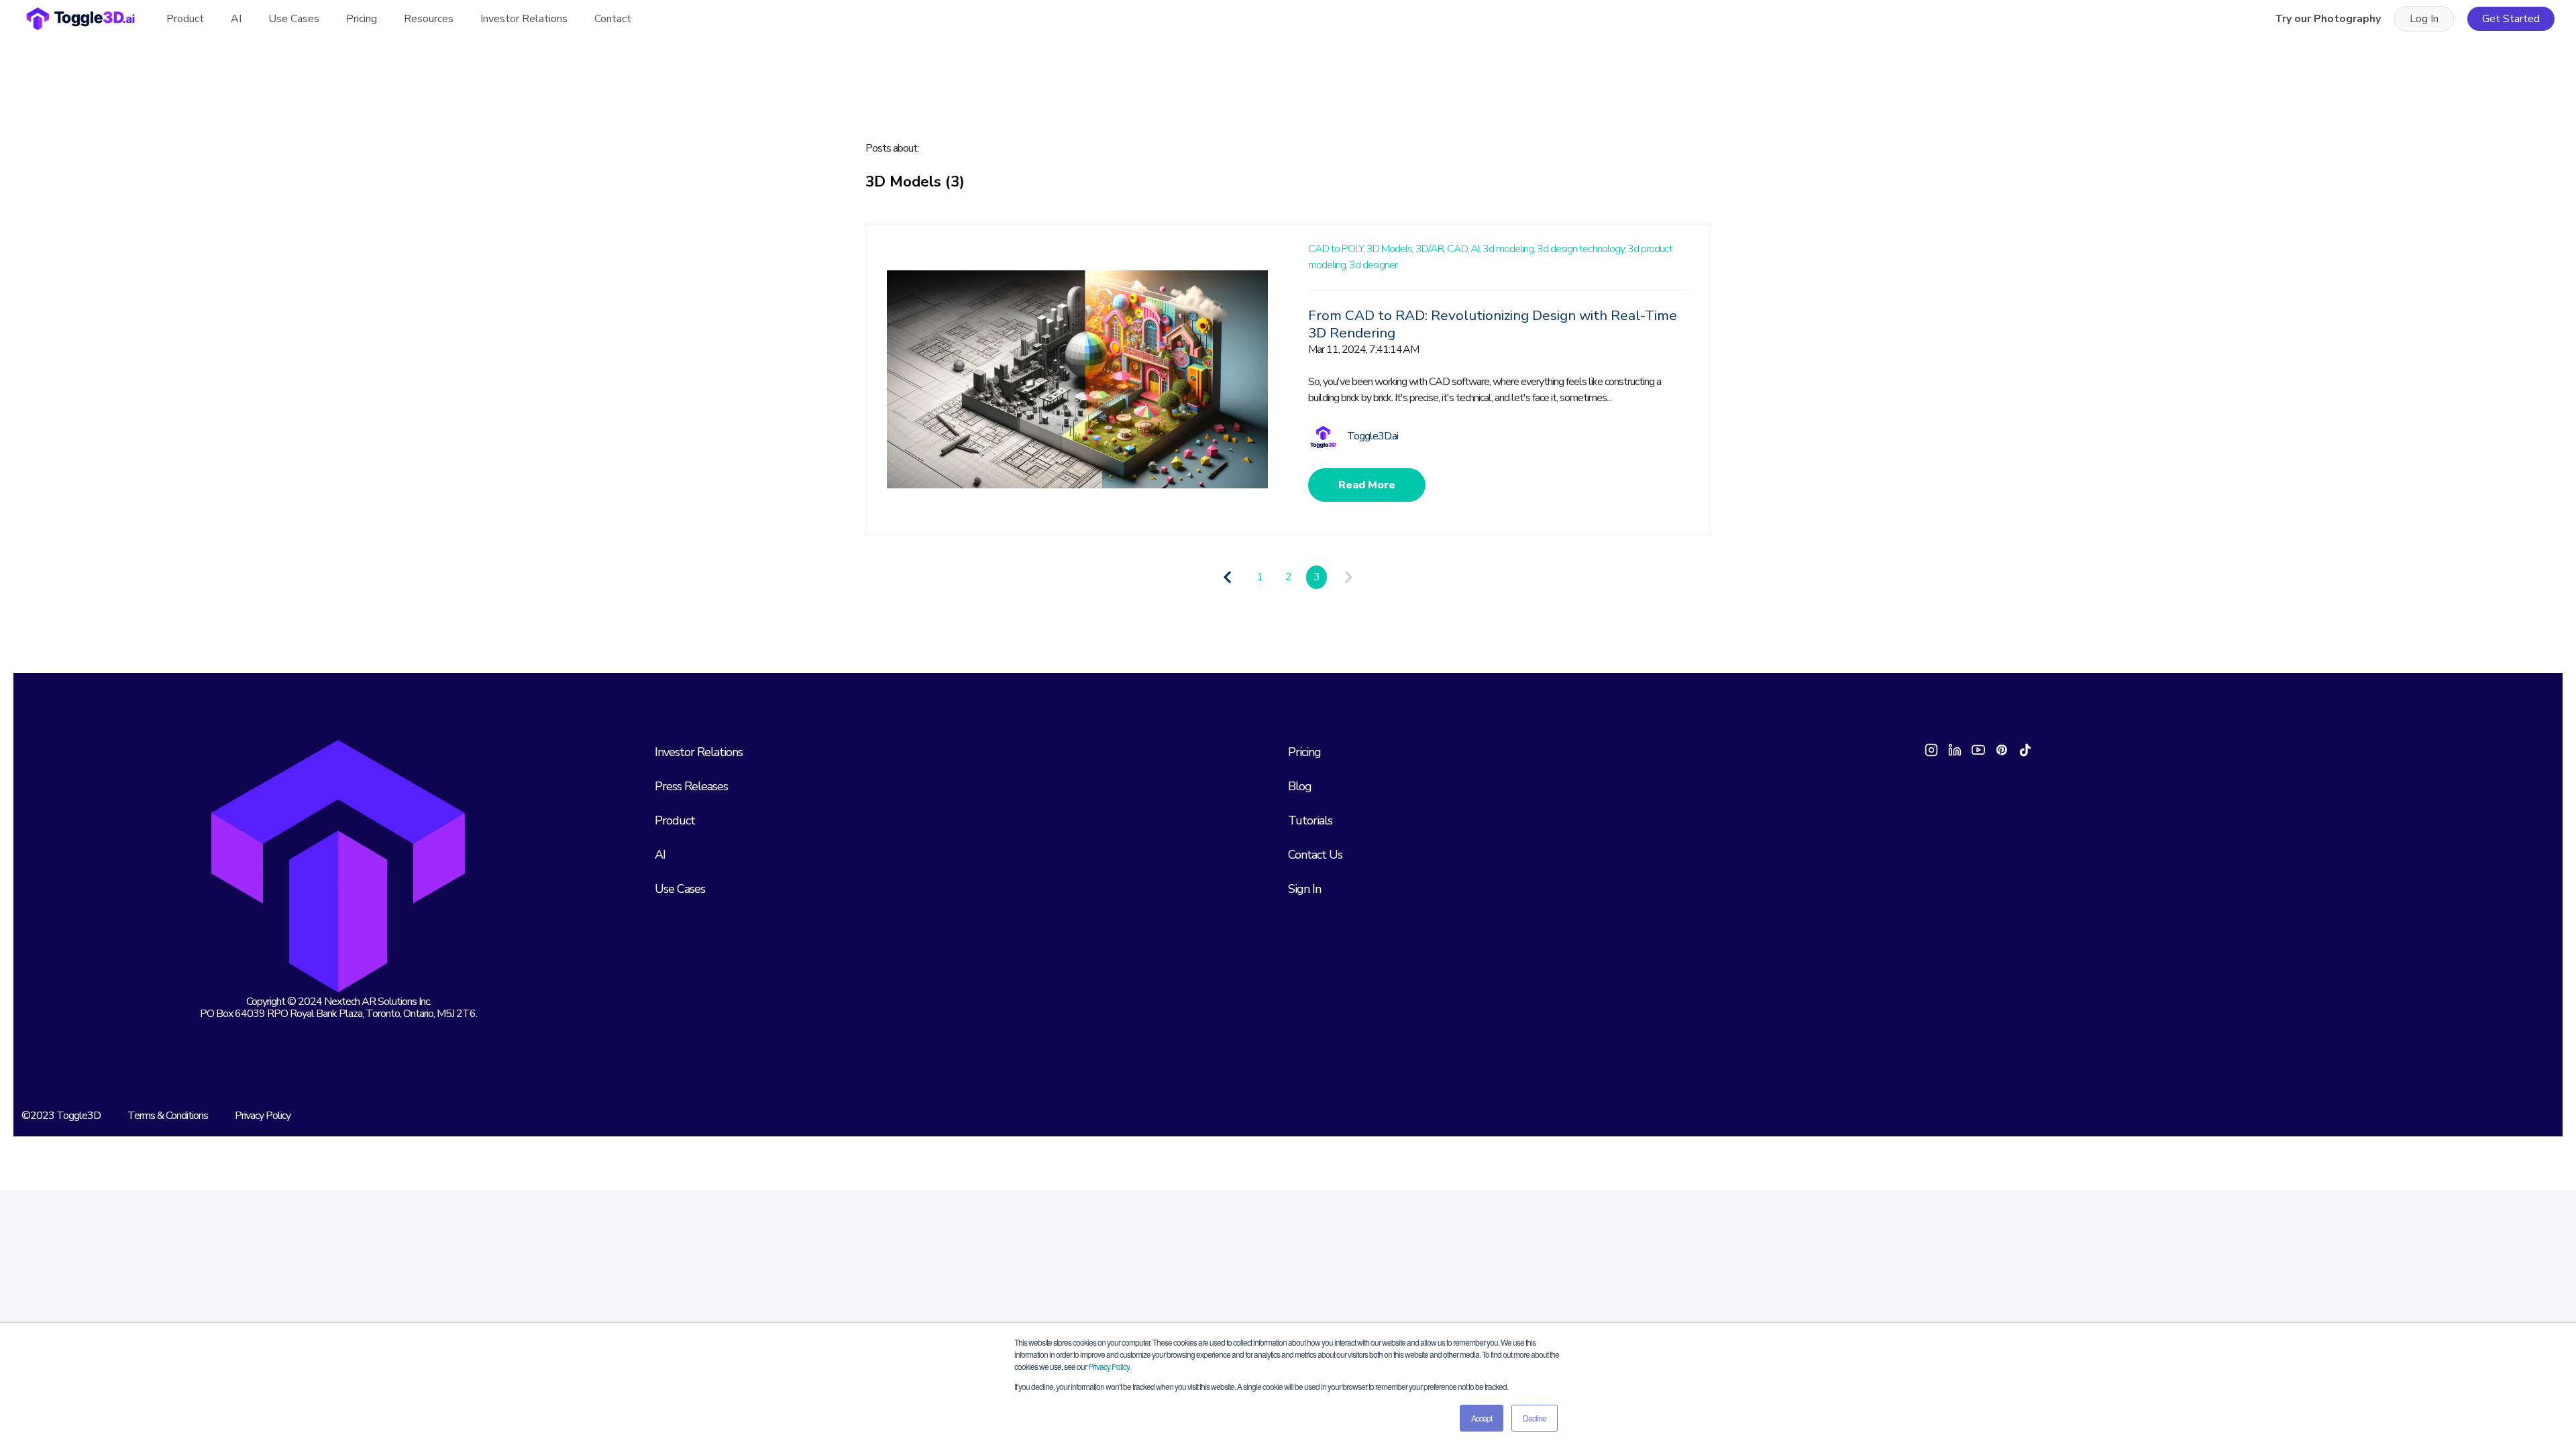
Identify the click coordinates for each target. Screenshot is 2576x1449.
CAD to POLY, (1336, 249)
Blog (1300, 786)
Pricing (362, 19)
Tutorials (1310, 820)
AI (236, 19)
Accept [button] (1482, 1418)
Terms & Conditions (168, 1116)
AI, (1475, 249)
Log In (2424, 19)
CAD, (1458, 249)
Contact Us (1315, 855)
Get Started (2511, 19)
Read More (1367, 485)
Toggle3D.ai (1373, 436)
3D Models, (1390, 249)
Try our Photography (2328, 19)
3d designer (1373, 265)
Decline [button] (1535, 1418)
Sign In (1304, 889)
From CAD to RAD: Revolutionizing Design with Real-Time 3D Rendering (1493, 324)
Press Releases (691, 786)
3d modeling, (1509, 249)
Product (185, 19)
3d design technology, (1581, 249)
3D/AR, (1430, 249)
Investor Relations (524, 19)
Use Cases (680, 889)
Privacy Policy (1109, 1366)
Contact (613, 19)
